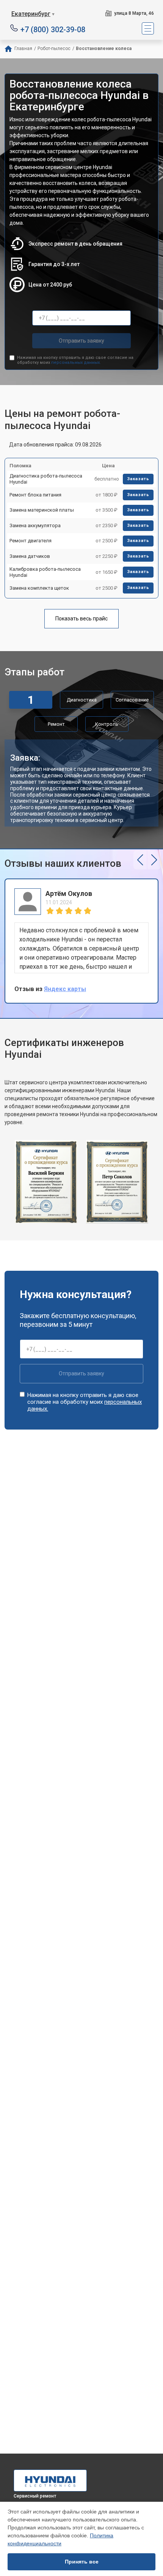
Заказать (138, 479)
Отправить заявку (81, 341)
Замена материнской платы (42, 510)
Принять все (82, 2562)
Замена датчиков (30, 556)
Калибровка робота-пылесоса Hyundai (45, 572)
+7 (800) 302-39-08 (53, 29)
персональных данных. (76, 363)
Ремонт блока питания (35, 495)
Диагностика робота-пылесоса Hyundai (46, 479)
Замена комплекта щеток (39, 588)
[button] (140, 860)
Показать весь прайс (81, 619)
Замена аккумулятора (35, 525)
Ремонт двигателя (31, 541)
